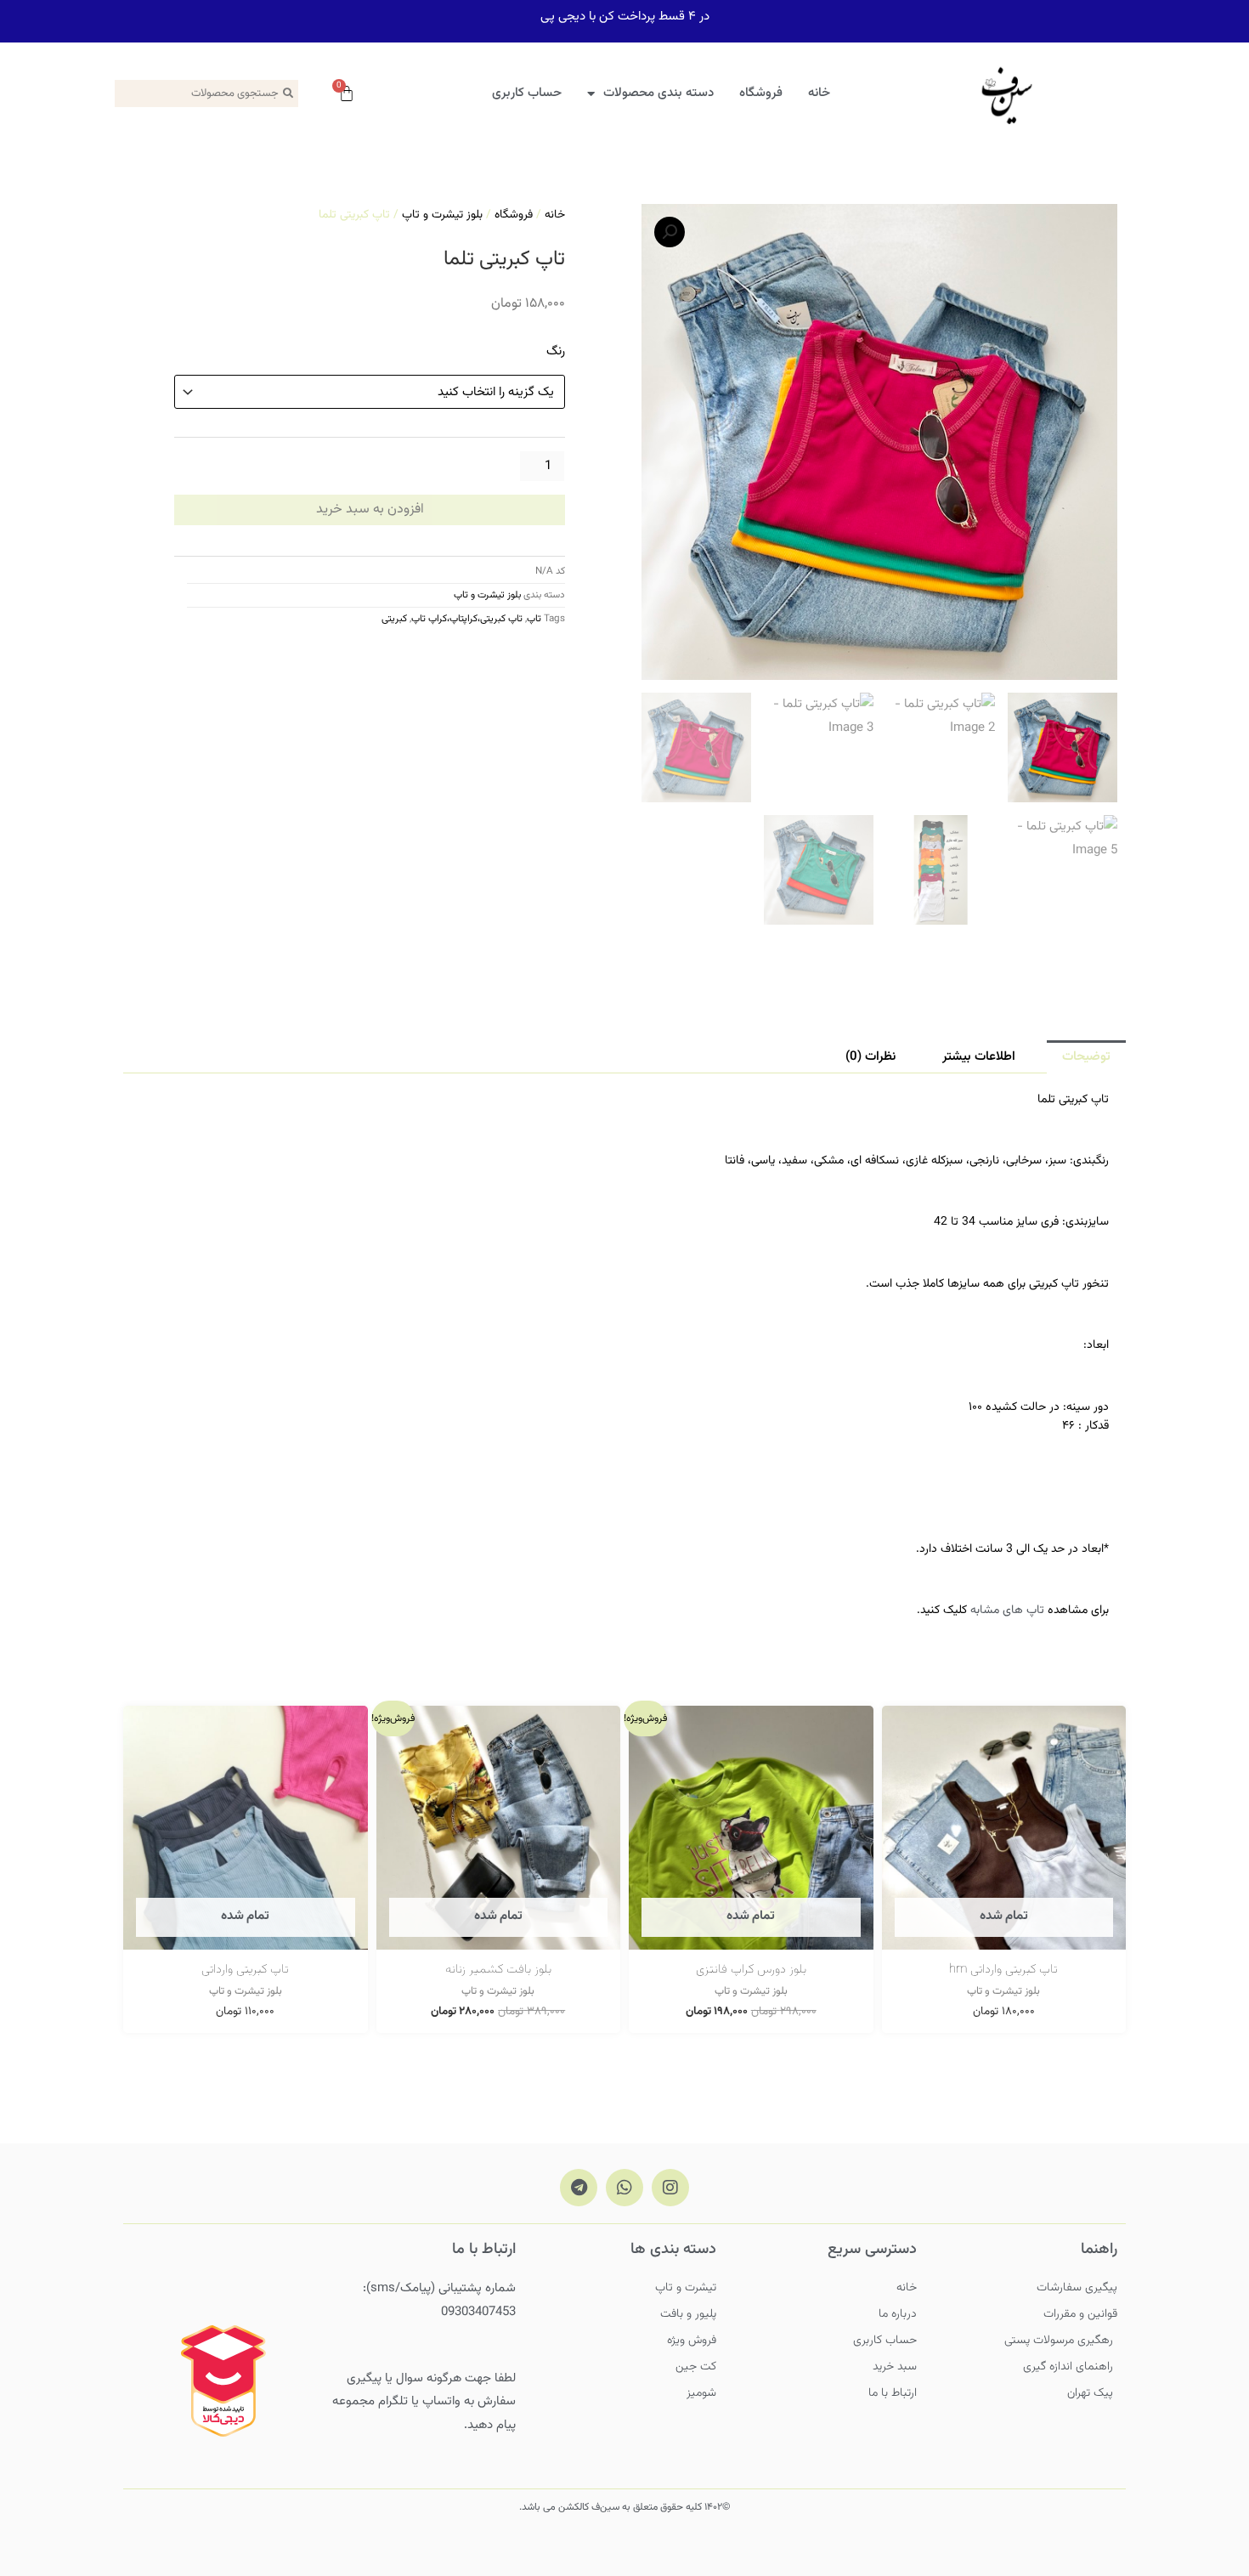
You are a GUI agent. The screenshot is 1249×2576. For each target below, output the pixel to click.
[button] (670, 232)
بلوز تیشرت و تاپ (442, 215)
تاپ (534, 619)
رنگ (556, 351)
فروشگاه (761, 93)
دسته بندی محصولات (658, 93)
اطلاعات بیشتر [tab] (979, 1057)
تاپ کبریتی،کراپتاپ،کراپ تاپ (467, 619)
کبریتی (394, 619)
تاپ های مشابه (1007, 1611)
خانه (819, 93)
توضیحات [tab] (1086, 1057)
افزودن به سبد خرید (370, 510)
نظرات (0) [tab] (870, 1057)
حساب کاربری (527, 93)
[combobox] (206, 93)
